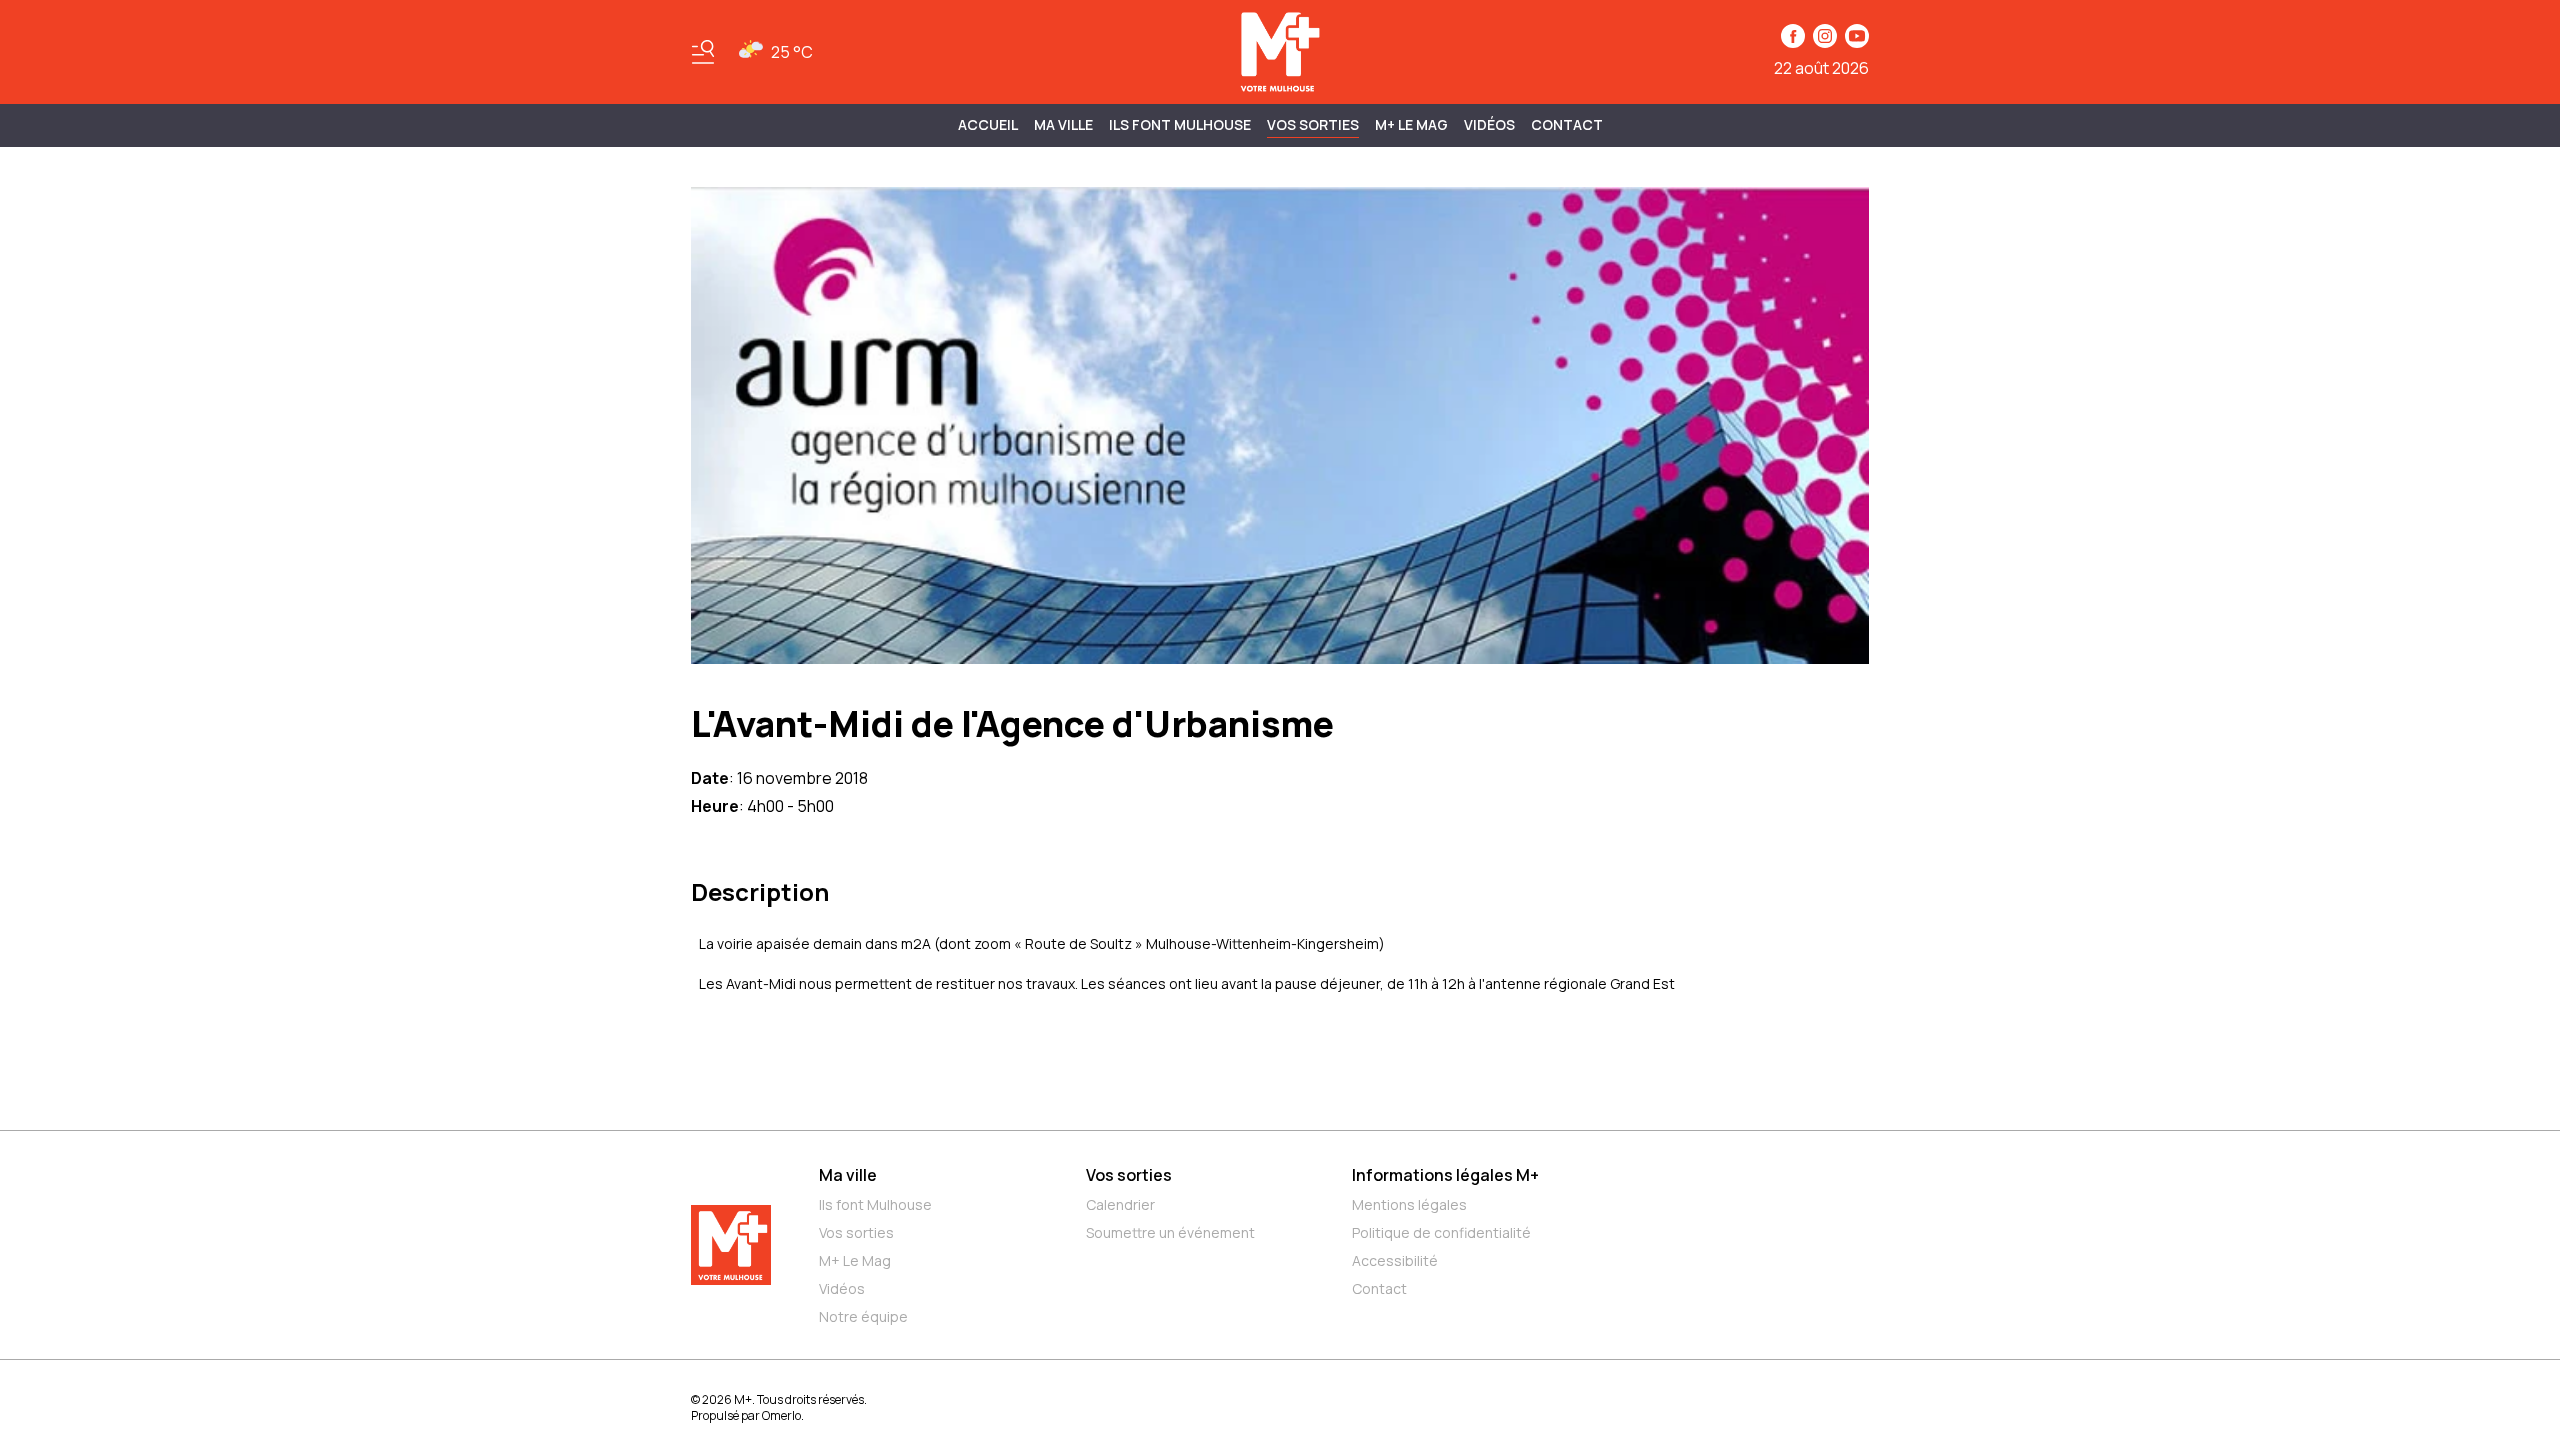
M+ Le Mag (1411, 124)
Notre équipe (863, 1316)
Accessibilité (1395, 1260)
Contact (1567, 124)
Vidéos (1489, 124)
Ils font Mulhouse (875, 1204)
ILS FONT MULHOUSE (1180, 124)
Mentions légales (1409, 1204)
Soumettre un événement (1170, 1232)
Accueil (988, 124)
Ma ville (848, 1175)
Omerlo (781, 1415)
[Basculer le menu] (703, 52)
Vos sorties (1313, 124)
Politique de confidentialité (1441, 1232)
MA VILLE (1063, 124)
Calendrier (1120, 1204)
